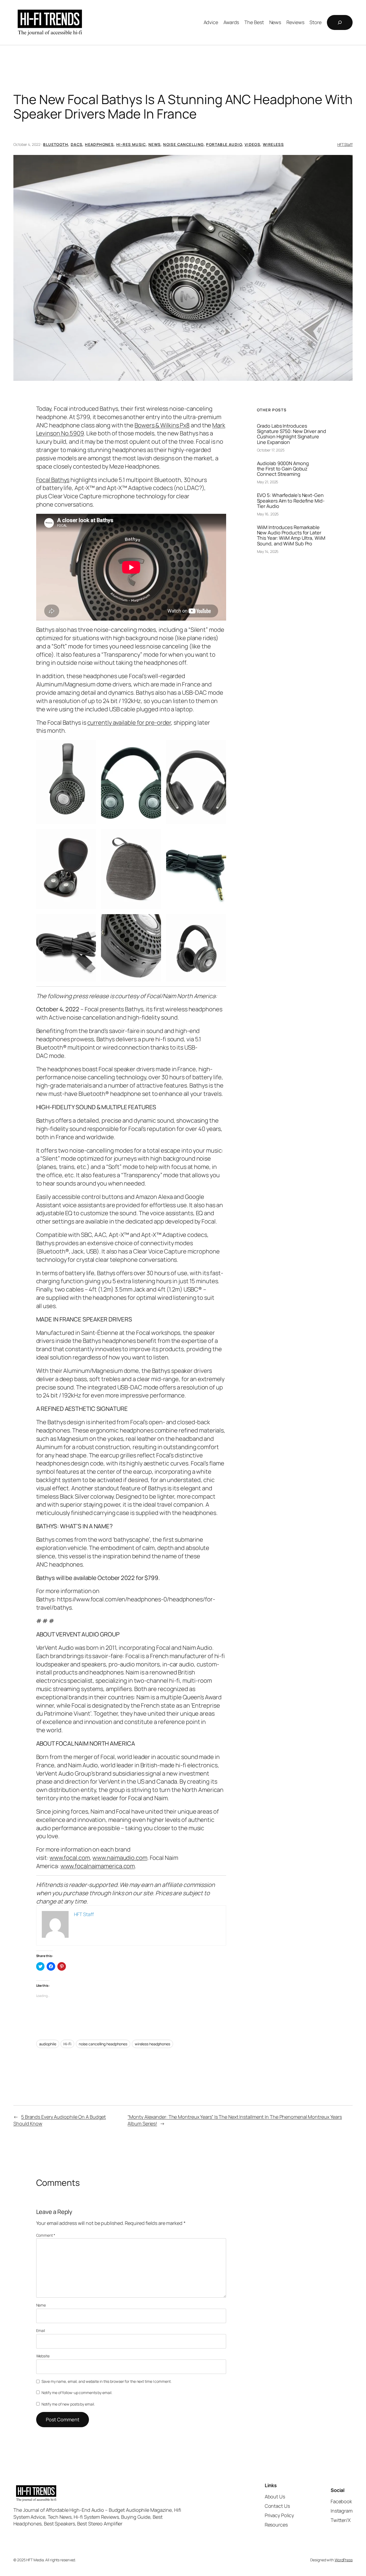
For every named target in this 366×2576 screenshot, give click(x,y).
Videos (252, 144)
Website (43, 2356)
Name (41, 2305)
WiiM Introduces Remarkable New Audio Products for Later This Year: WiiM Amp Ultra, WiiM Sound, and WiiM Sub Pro (291, 535)
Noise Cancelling (183, 144)
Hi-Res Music (131, 144)
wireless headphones (152, 2044)
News (155, 144)
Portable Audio (224, 144)
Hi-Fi (67, 2044)
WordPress (344, 2560)
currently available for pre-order (129, 723)
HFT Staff (345, 144)
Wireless (273, 144)
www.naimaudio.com (120, 1858)
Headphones (99, 144)
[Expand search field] (340, 22)
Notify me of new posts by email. (68, 2404)
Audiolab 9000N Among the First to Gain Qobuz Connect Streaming (283, 469)
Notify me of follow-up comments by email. (77, 2393)
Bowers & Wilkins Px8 (162, 425)
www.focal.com (70, 1858)
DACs (77, 144)
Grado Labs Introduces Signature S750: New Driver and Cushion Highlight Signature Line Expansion (292, 434)
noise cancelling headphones (103, 2044)
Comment (46, 2235)
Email (41, 2330)
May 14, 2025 (268, 551)
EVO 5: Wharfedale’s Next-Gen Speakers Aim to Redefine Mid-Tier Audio (291, 501)
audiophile (48, 2044)
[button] (183, 268)
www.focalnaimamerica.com (98, 1866)
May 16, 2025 (268, 514)
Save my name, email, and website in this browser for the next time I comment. (106, 2381)
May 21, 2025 (268, 482)
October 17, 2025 (271, 450)
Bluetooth (56, 144)
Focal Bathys (53, 480)
